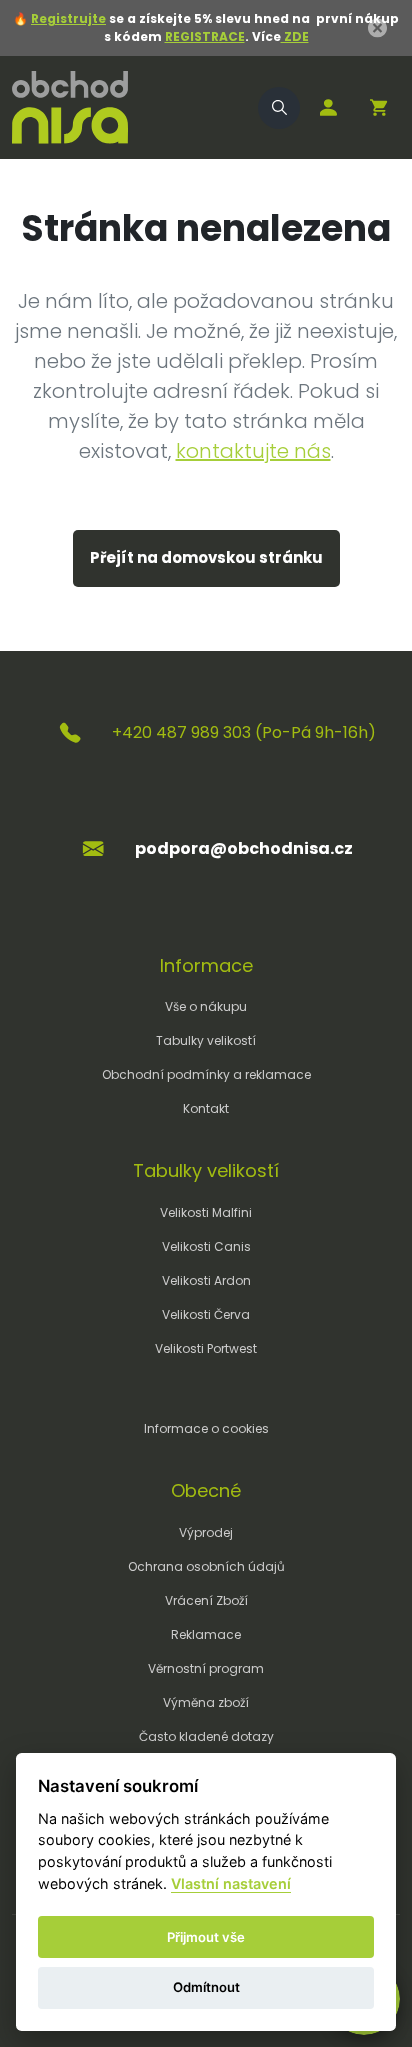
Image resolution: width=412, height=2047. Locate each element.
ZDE (295, 36)
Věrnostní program (206, 1668)
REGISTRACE (205, 36)
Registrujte (68, 18)
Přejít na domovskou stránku (206, 557)
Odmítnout (206, 1987)
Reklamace (206, 1634)
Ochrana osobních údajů (206, 1566)
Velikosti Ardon (206, 1280)
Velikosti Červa (206, 1314)
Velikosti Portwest (206, 1348)
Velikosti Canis (206, 1246)
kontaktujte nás (253, 451)
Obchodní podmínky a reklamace (206, 1074)
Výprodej (206, 1532)
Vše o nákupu (206, 1006)
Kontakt (206, 1108)
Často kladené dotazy (206, 1736)
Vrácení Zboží (206, 1600)
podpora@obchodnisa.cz (244, 848)
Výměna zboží (206, 1702)
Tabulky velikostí (206, 1040)
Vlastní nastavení (231, 1883)
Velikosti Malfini (206, 1212)
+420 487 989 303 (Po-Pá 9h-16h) (244, 732)
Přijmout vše (206, 1937)
